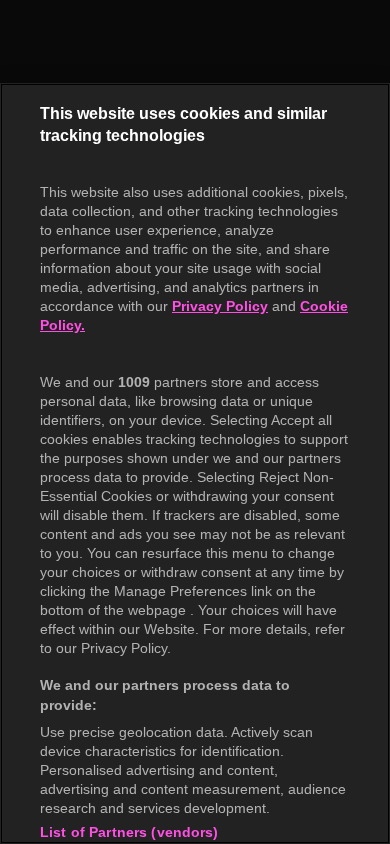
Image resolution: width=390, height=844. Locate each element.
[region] (195, 463)
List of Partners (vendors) (129, 832)
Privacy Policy (220, 306)
